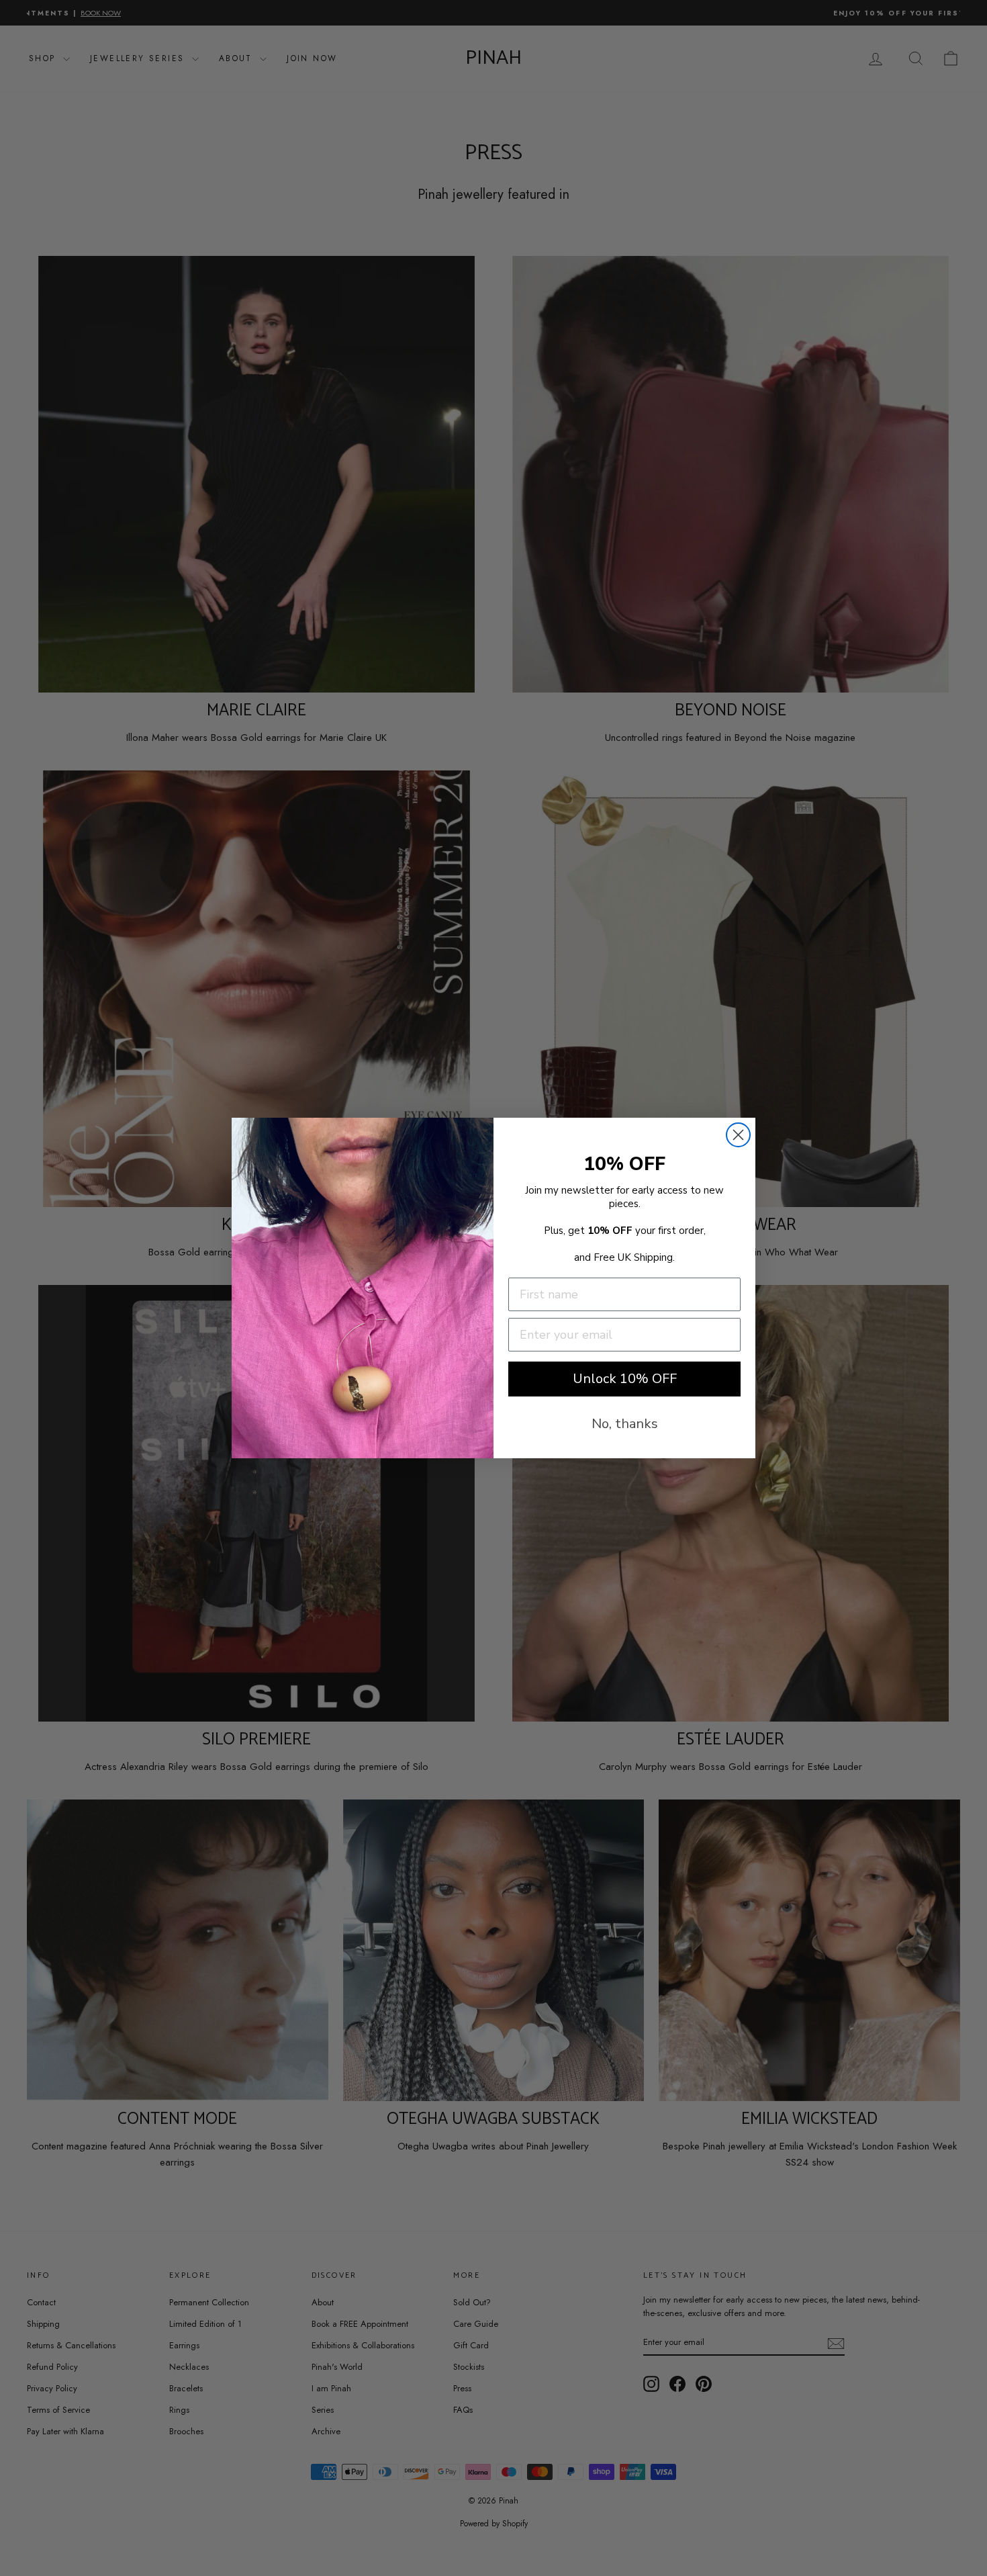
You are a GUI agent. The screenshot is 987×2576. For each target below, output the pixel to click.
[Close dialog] (738, 1135)
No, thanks (625, 1424)
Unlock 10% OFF (625, 1379)
